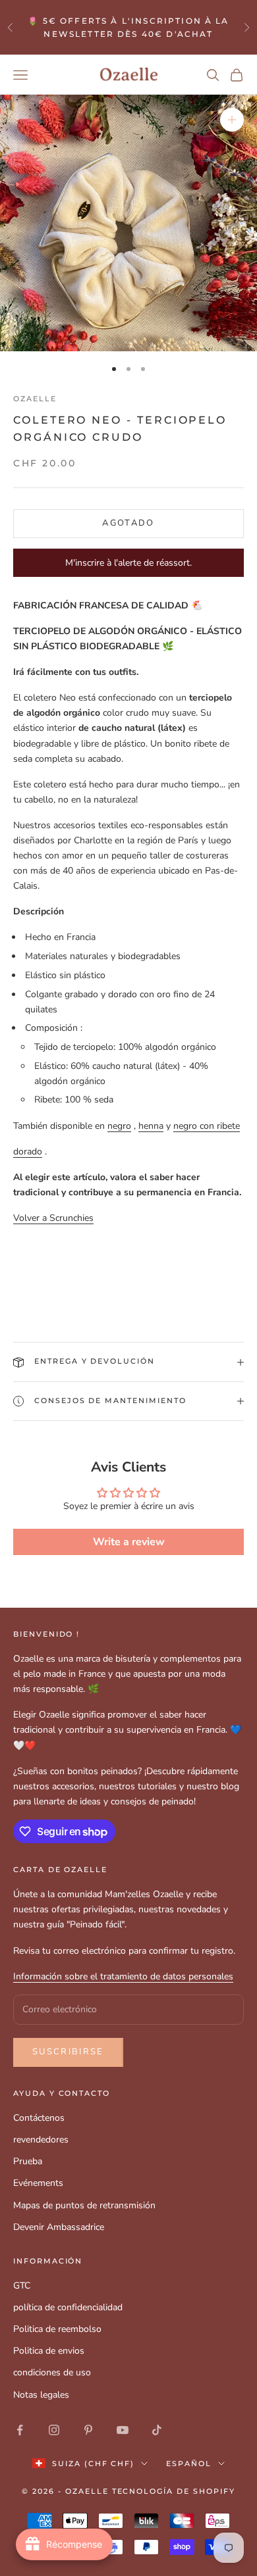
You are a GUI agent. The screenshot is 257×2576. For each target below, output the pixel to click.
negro (119, 1126)
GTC (22, 2286)
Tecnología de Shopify (174, 2491)
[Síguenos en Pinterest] (88, 2430)
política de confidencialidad (68, 2307)
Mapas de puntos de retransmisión (84, 2205)
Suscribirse (68, 2052)
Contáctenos (39, 2118)
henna (151, 1126)
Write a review (129, 1542)
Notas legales (41, 2395)
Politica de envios (49, 2351)
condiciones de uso (52, 2372)
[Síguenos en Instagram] (54, 2430)
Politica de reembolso (57, 2329)
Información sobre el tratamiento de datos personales (123, 1976)
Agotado (128, 523)
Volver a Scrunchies (53, 1218)
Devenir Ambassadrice (59, 2227)
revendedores (41, 2140)
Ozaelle (35, 399)
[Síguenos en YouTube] (123, 2430)
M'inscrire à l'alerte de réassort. (128, 563)
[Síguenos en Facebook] (20, 2430)
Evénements (38, 2183)
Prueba (28, 2161)
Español (189, 2464)
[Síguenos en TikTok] (157, 2430)
